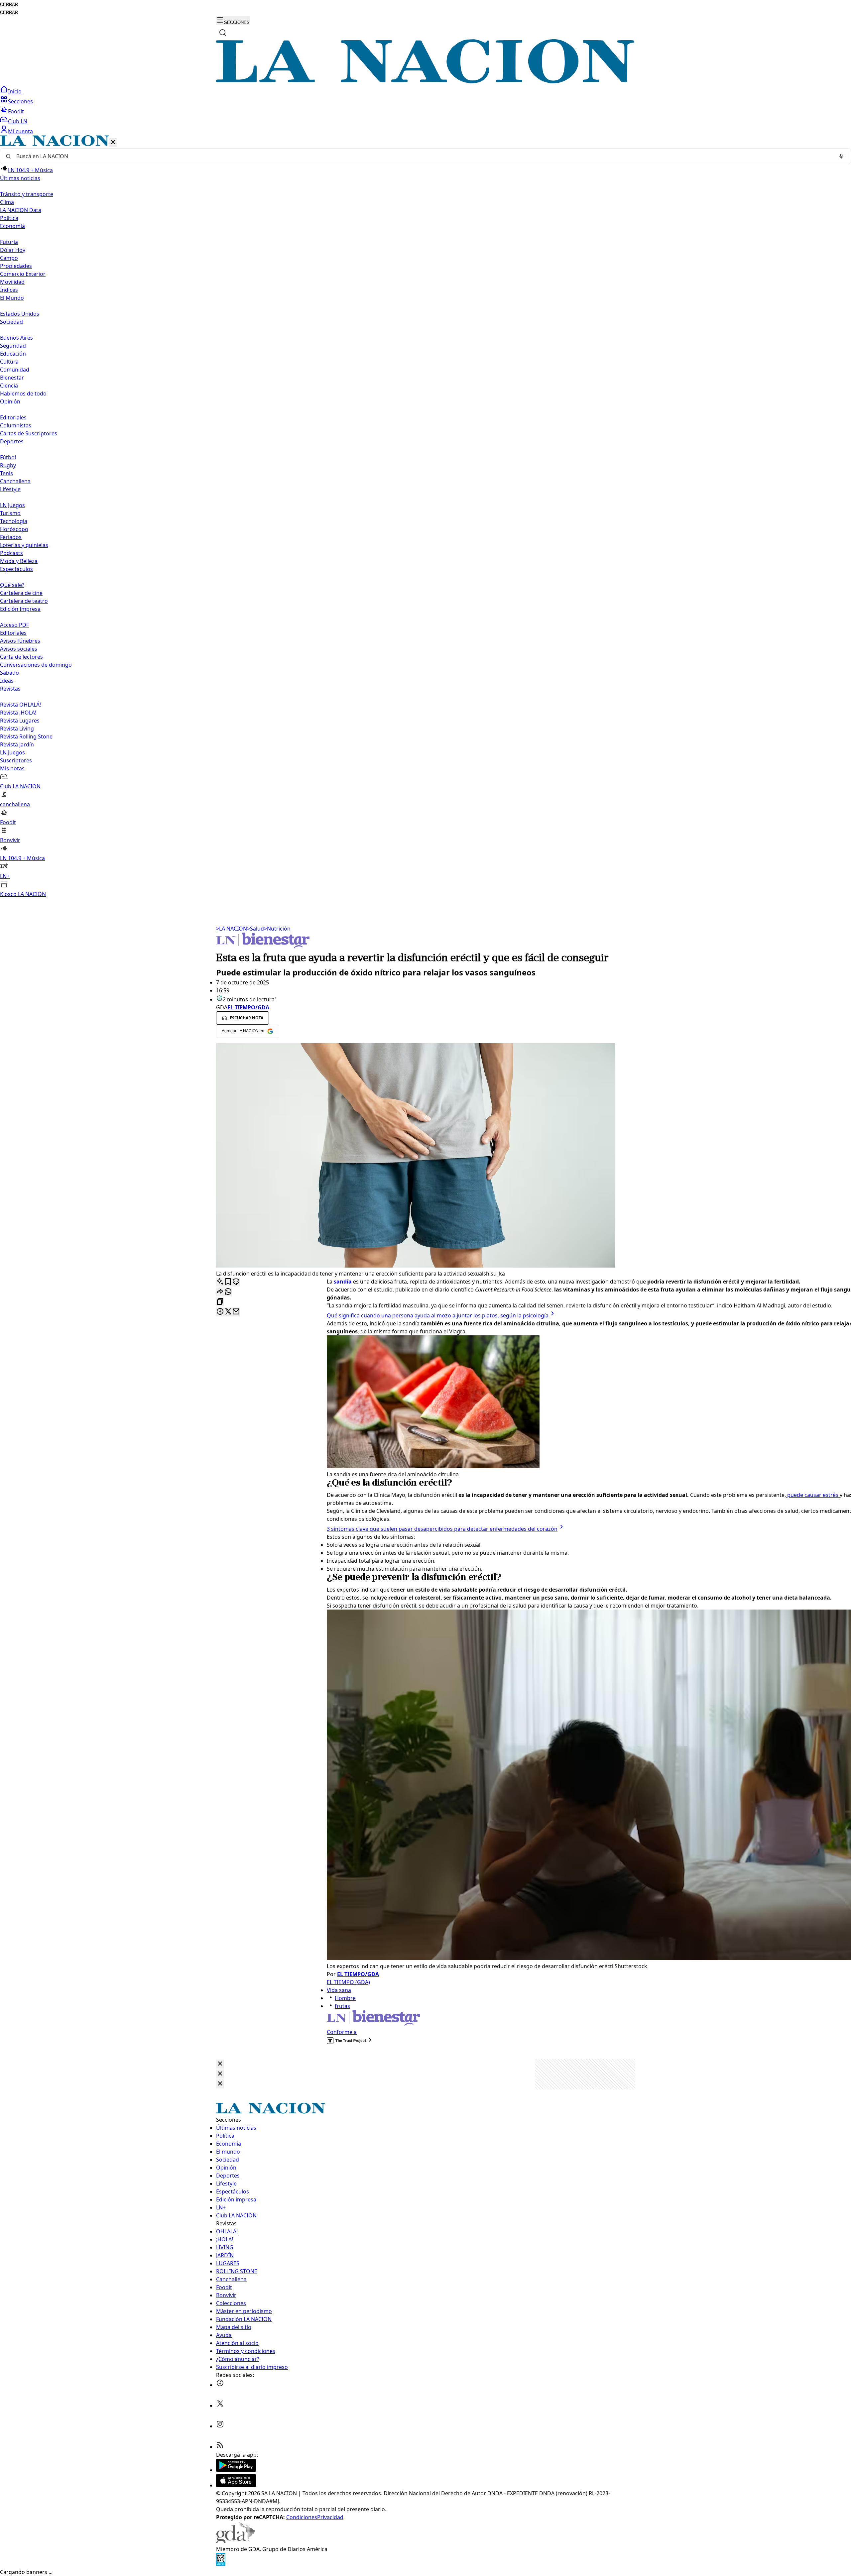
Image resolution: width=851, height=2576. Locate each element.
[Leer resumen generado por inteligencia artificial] (220, 1282)
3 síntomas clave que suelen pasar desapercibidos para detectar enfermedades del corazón (442, 1529)
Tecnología (14, 521)
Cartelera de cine (21, 593)
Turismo (10, 513)
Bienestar (12, 378)
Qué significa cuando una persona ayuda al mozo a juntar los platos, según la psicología (438, 1315)
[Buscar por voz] (841, 156)
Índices (9, 290)
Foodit (16, 111)
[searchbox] (423, 156)
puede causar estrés (813, 1495)
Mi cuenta (20, 131)
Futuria (9, 242)
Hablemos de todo (23, 393)
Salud (255, 929)
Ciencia (9, 386)
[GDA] (235, 2541)
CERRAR (9, 4)
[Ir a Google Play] (236, 2470)
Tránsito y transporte (27, 194)
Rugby (8, 465)
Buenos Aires (16, 338)
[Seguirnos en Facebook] (220, 2385)
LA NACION (232, 929)
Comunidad (15, 370)
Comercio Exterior (23, 274)
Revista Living (17, 728)
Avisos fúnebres (20, 641)
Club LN (18, 121)
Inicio (15, 91)
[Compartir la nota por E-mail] (236, 1312)
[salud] (263, 947)
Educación (13, 354)
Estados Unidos (20, 314)
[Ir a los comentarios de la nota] (236, 1282)
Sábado (9, 673)
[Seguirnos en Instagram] (220, 2426)
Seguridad (13, 346)
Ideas (7, 681)
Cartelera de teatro (24, 601)
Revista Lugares (20, 721)
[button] (425, 517)
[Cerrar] (113, 143)
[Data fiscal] (221, 2564)
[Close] (220, 2064)
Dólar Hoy (13, 250)
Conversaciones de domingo (36, 665)
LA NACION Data (21, 210)
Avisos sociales (19, 649)
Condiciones (302, 2517)
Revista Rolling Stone (26, 736)
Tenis (6, 473)
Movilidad (12, 282)
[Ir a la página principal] (425, 81)
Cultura (9, 362)
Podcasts (11, 553)
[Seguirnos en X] (220, 2406)
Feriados (11, 537)
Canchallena (15, 481)
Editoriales (13, 417)
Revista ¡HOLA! (18, 713)
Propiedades (16, 266)
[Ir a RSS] (220, 2447)
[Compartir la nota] (220, 1292)
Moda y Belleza (19, 561)
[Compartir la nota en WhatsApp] (228, 1292)
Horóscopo (14, 529)
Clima (7, 202)
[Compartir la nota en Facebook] (220, 1312)
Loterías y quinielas (24, 545)
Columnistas (16, 425)
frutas (342, 2006)
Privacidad (330, 2517)
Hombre (345, 1998)
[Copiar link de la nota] (220, 1302)
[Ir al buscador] (223, 33)
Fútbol (8, 457)
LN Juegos (12, 505)
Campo (9, 258)
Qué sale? (12, 585)
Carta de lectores (21, 657)
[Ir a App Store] (236, 2485)
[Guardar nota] (228, 1282)
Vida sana (339, 1990)
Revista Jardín (17, 744)
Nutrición (277, 929)
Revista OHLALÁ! (20, 705)
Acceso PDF (14, 625)
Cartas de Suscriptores (29, 433)
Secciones (20, 101)
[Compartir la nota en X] (228, 1312)
